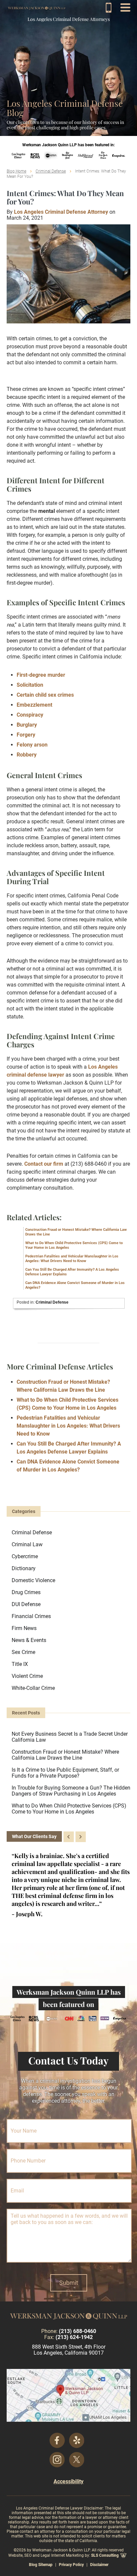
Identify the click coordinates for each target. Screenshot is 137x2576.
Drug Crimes (26, 1592)
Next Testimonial (81, 1837)
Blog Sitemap (41, 2565)
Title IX (20, 1664)
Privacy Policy (71, 2565)
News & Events (29, 1640)
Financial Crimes (31, 1616)
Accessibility (68, 2481)
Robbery (27, 755)
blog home (16, 171)
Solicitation (30, 685)
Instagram (57, 2460)
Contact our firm (44, 1164)
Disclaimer (99, 2565)
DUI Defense (26, 1604)
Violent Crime (27, 1676)
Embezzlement (34, 705)
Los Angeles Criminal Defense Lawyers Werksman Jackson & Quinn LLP (37, 8)
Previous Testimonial (69, 1837)
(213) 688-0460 (109, 7)
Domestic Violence (33, 1580)
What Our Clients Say (34, 1836)
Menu (125, 7)
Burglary (27, 725)
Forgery (26, 735)
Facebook (57, 2440)
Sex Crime (23, 1652)
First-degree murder (41, 675)
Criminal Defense (51, 171)
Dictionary (24, 1568)
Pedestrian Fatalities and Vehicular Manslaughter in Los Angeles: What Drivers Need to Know (72, 1259)
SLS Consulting (105, 2555)
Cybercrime (25, 1556)
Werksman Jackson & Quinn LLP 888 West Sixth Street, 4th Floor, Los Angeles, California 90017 (68, 2395)
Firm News (24, 1628)
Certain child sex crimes (45, 695)
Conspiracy (30, 715)
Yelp (77, 2440)
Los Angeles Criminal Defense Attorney (61, 212)
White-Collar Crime (33, 1688)
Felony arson (32, 745)
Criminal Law (27, 1544)
